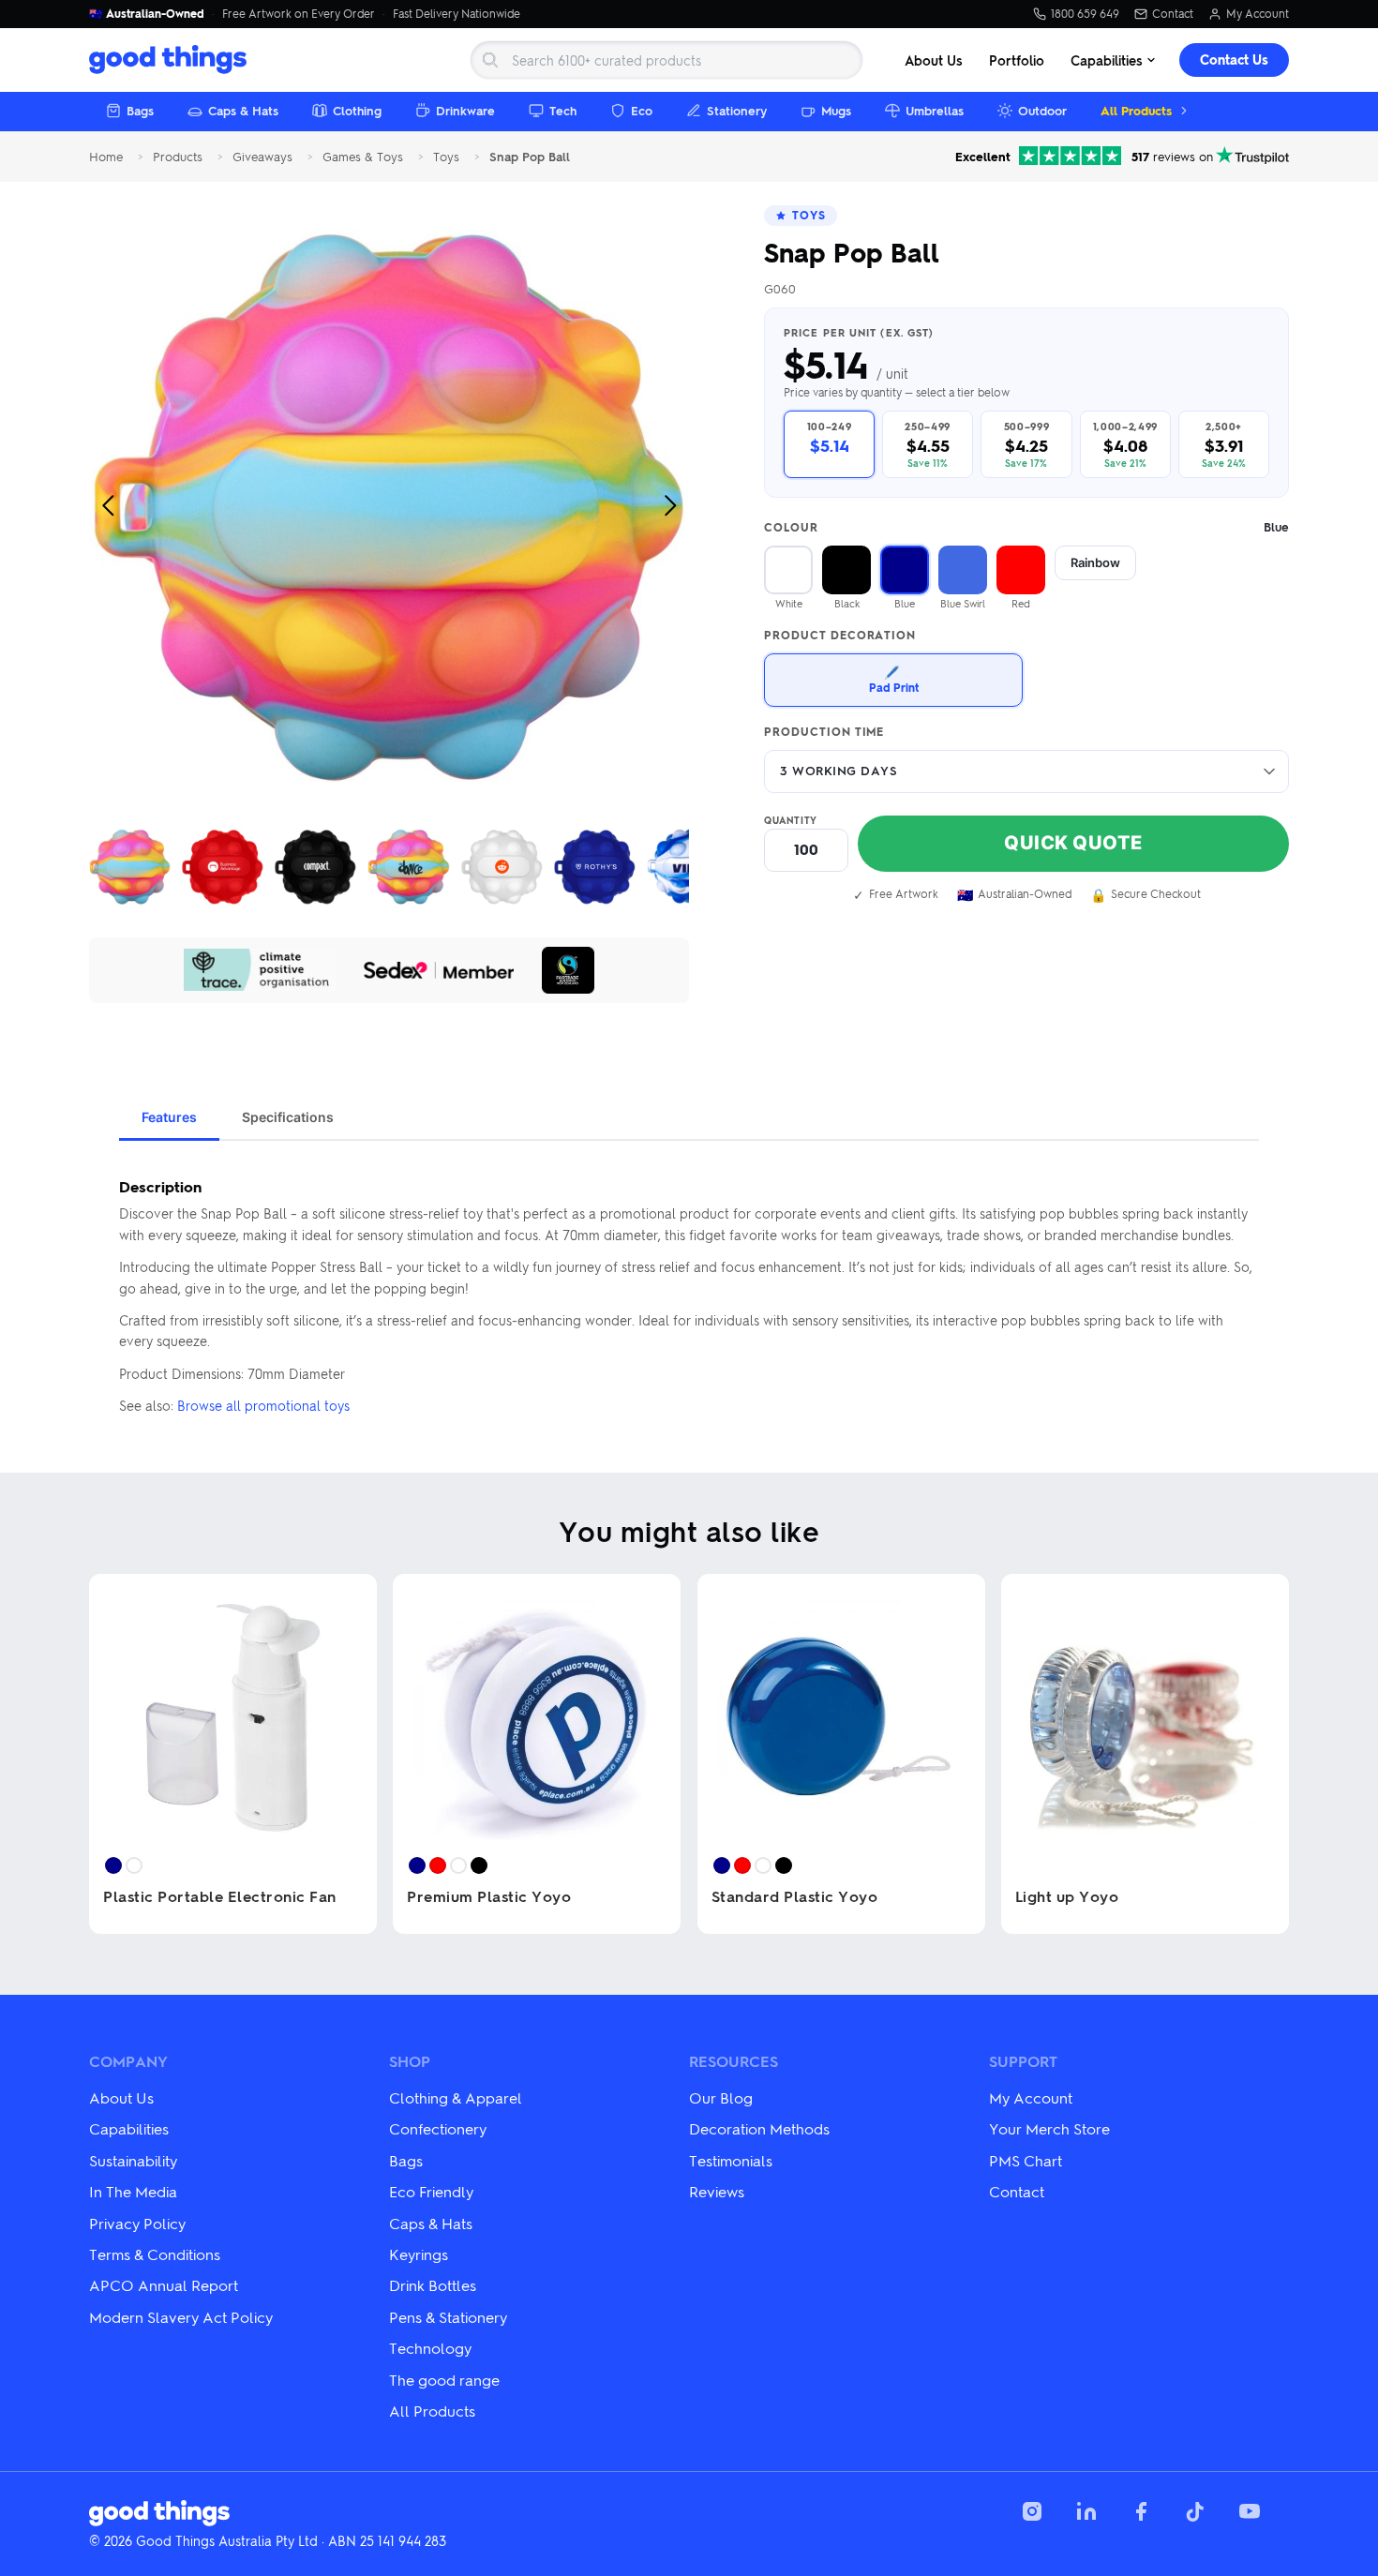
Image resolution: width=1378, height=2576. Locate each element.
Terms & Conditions (155, 2254)
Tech (563, 110)
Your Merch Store (1049, 2128)
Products (178, 157)
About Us (934, 60)
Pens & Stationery (448, 2317)
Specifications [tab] (288, 1117)
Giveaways (262, 157)
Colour (1026, 527)
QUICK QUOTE (1073, 843)
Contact (1173, 14)
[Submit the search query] (490, 60)
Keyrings (419, 2254)
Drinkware (465, 110)
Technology (430, 2348)
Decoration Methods (759, 2128)
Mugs (836, 110)
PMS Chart (1026, 2160)
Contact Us (1234, 60)
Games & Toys (363, 157)
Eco (642, 110)
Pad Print (894, 679)
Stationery (737, 110)
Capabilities (1107, 60)
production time (824, 732)
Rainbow (1095, 562)
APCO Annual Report (164, 2285)
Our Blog (721, 2097)
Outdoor (1042, 110)
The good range (444, 2380)
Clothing (357, 110)
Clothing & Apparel (456, 2097)
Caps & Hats (243, 110)
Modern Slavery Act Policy (181, 2317)
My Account (1258, 14)
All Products (1136, 110)
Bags (140, 110)
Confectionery (438, 2128)
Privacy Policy (137, 2223)
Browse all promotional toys (263, 1405)
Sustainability (133, 2160)
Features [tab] (169, 1117)
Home (106, 157)
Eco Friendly (431, 2191)
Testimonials (731, 2160)
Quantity (791, 820)
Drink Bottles (433, 2285)
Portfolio (1017, 60)
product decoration (840, 636)
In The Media (133, 2191)
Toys (446, 157)
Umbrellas (935, 110)
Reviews (717, 2191)
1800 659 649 (1085, 14)
